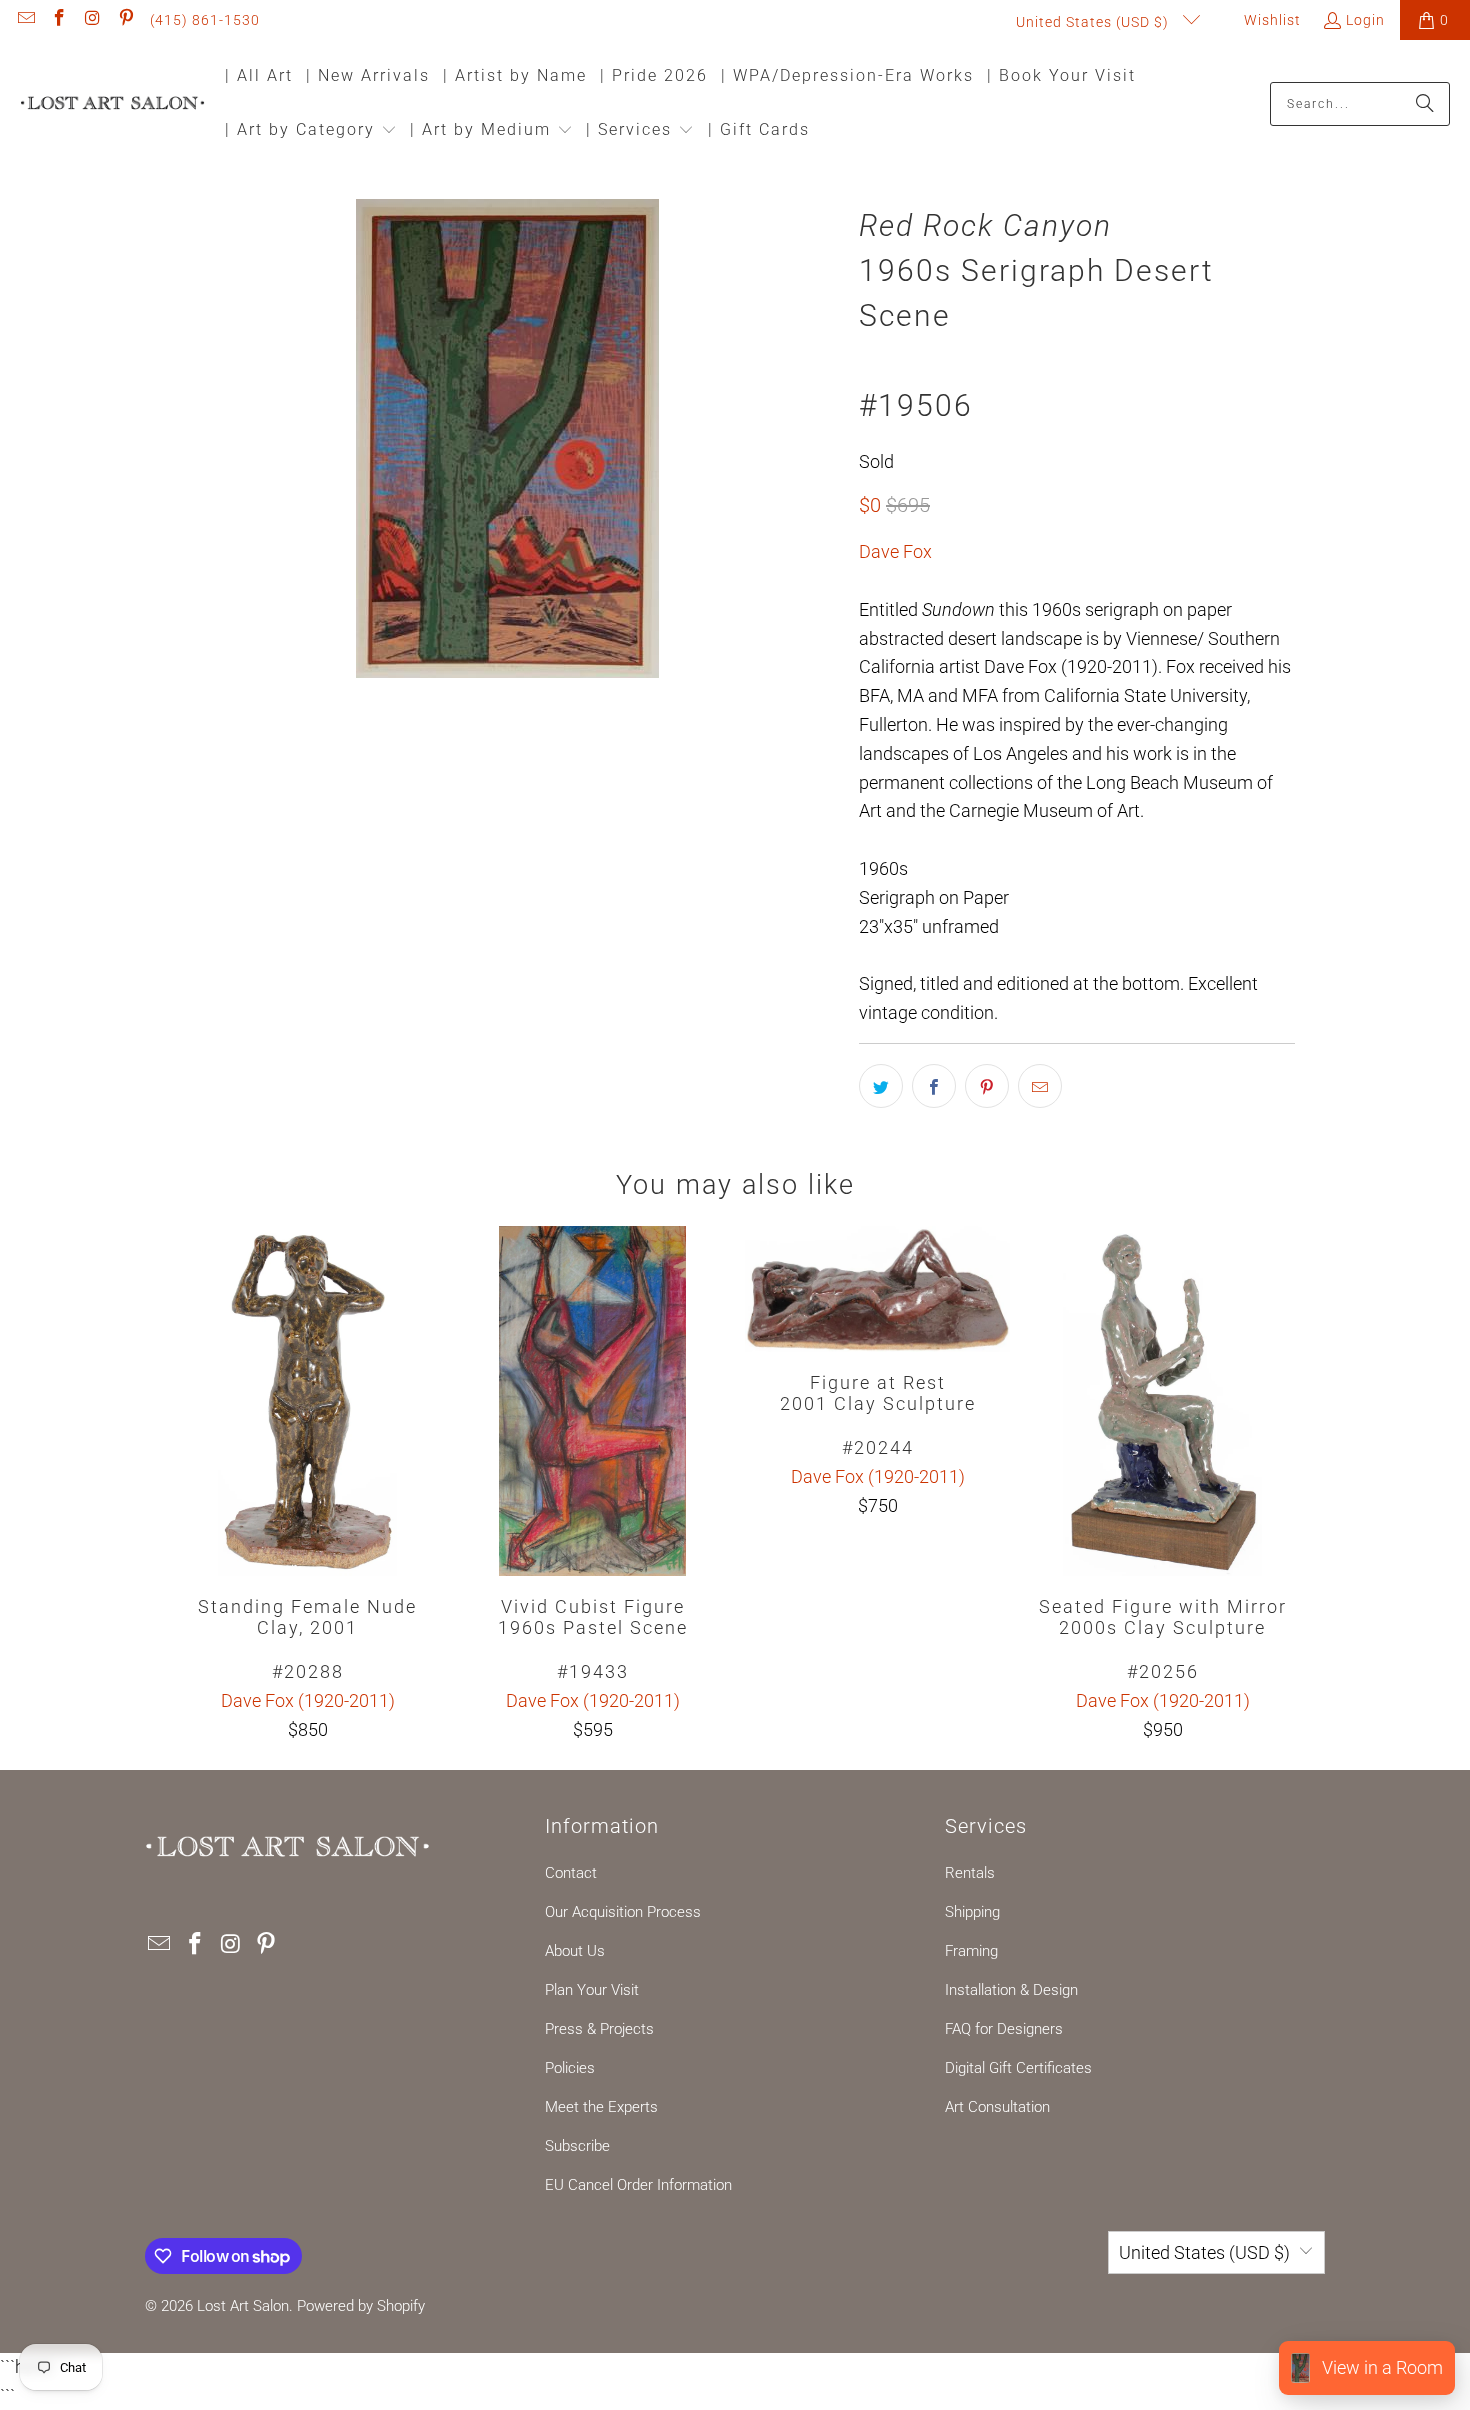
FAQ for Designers (1004, 2029)
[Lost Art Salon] (112, 104)
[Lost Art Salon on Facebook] (59, 20)
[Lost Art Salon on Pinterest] (126, 20)
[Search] (1425, 104)
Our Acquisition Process (623, 1912)
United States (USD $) (1094, 22)
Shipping (972, 1912)
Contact (571, 1873)
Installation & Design (1011, 1990)
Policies (570, 2068)
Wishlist (1270, 20)
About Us (575, 1951)
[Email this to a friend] (1040, 1086)
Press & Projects (599, 2029)
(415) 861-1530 (205, 20)
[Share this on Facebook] (934, 1086)
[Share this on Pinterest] (987, 1086)
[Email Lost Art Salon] (25, 20)
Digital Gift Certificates (1018, 2068)
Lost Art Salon (243, 2306)
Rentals (970, 1873)
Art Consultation (997, 2107)
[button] (311, 131)
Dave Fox (895, 551)
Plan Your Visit (592, 1990)
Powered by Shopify (361, 2306)
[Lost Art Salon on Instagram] (92, 20)
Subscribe (577, 2146)
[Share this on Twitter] (881, 1086)
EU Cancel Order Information (638, 2185)
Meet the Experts (601, 2107)
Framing (971, 1951)
